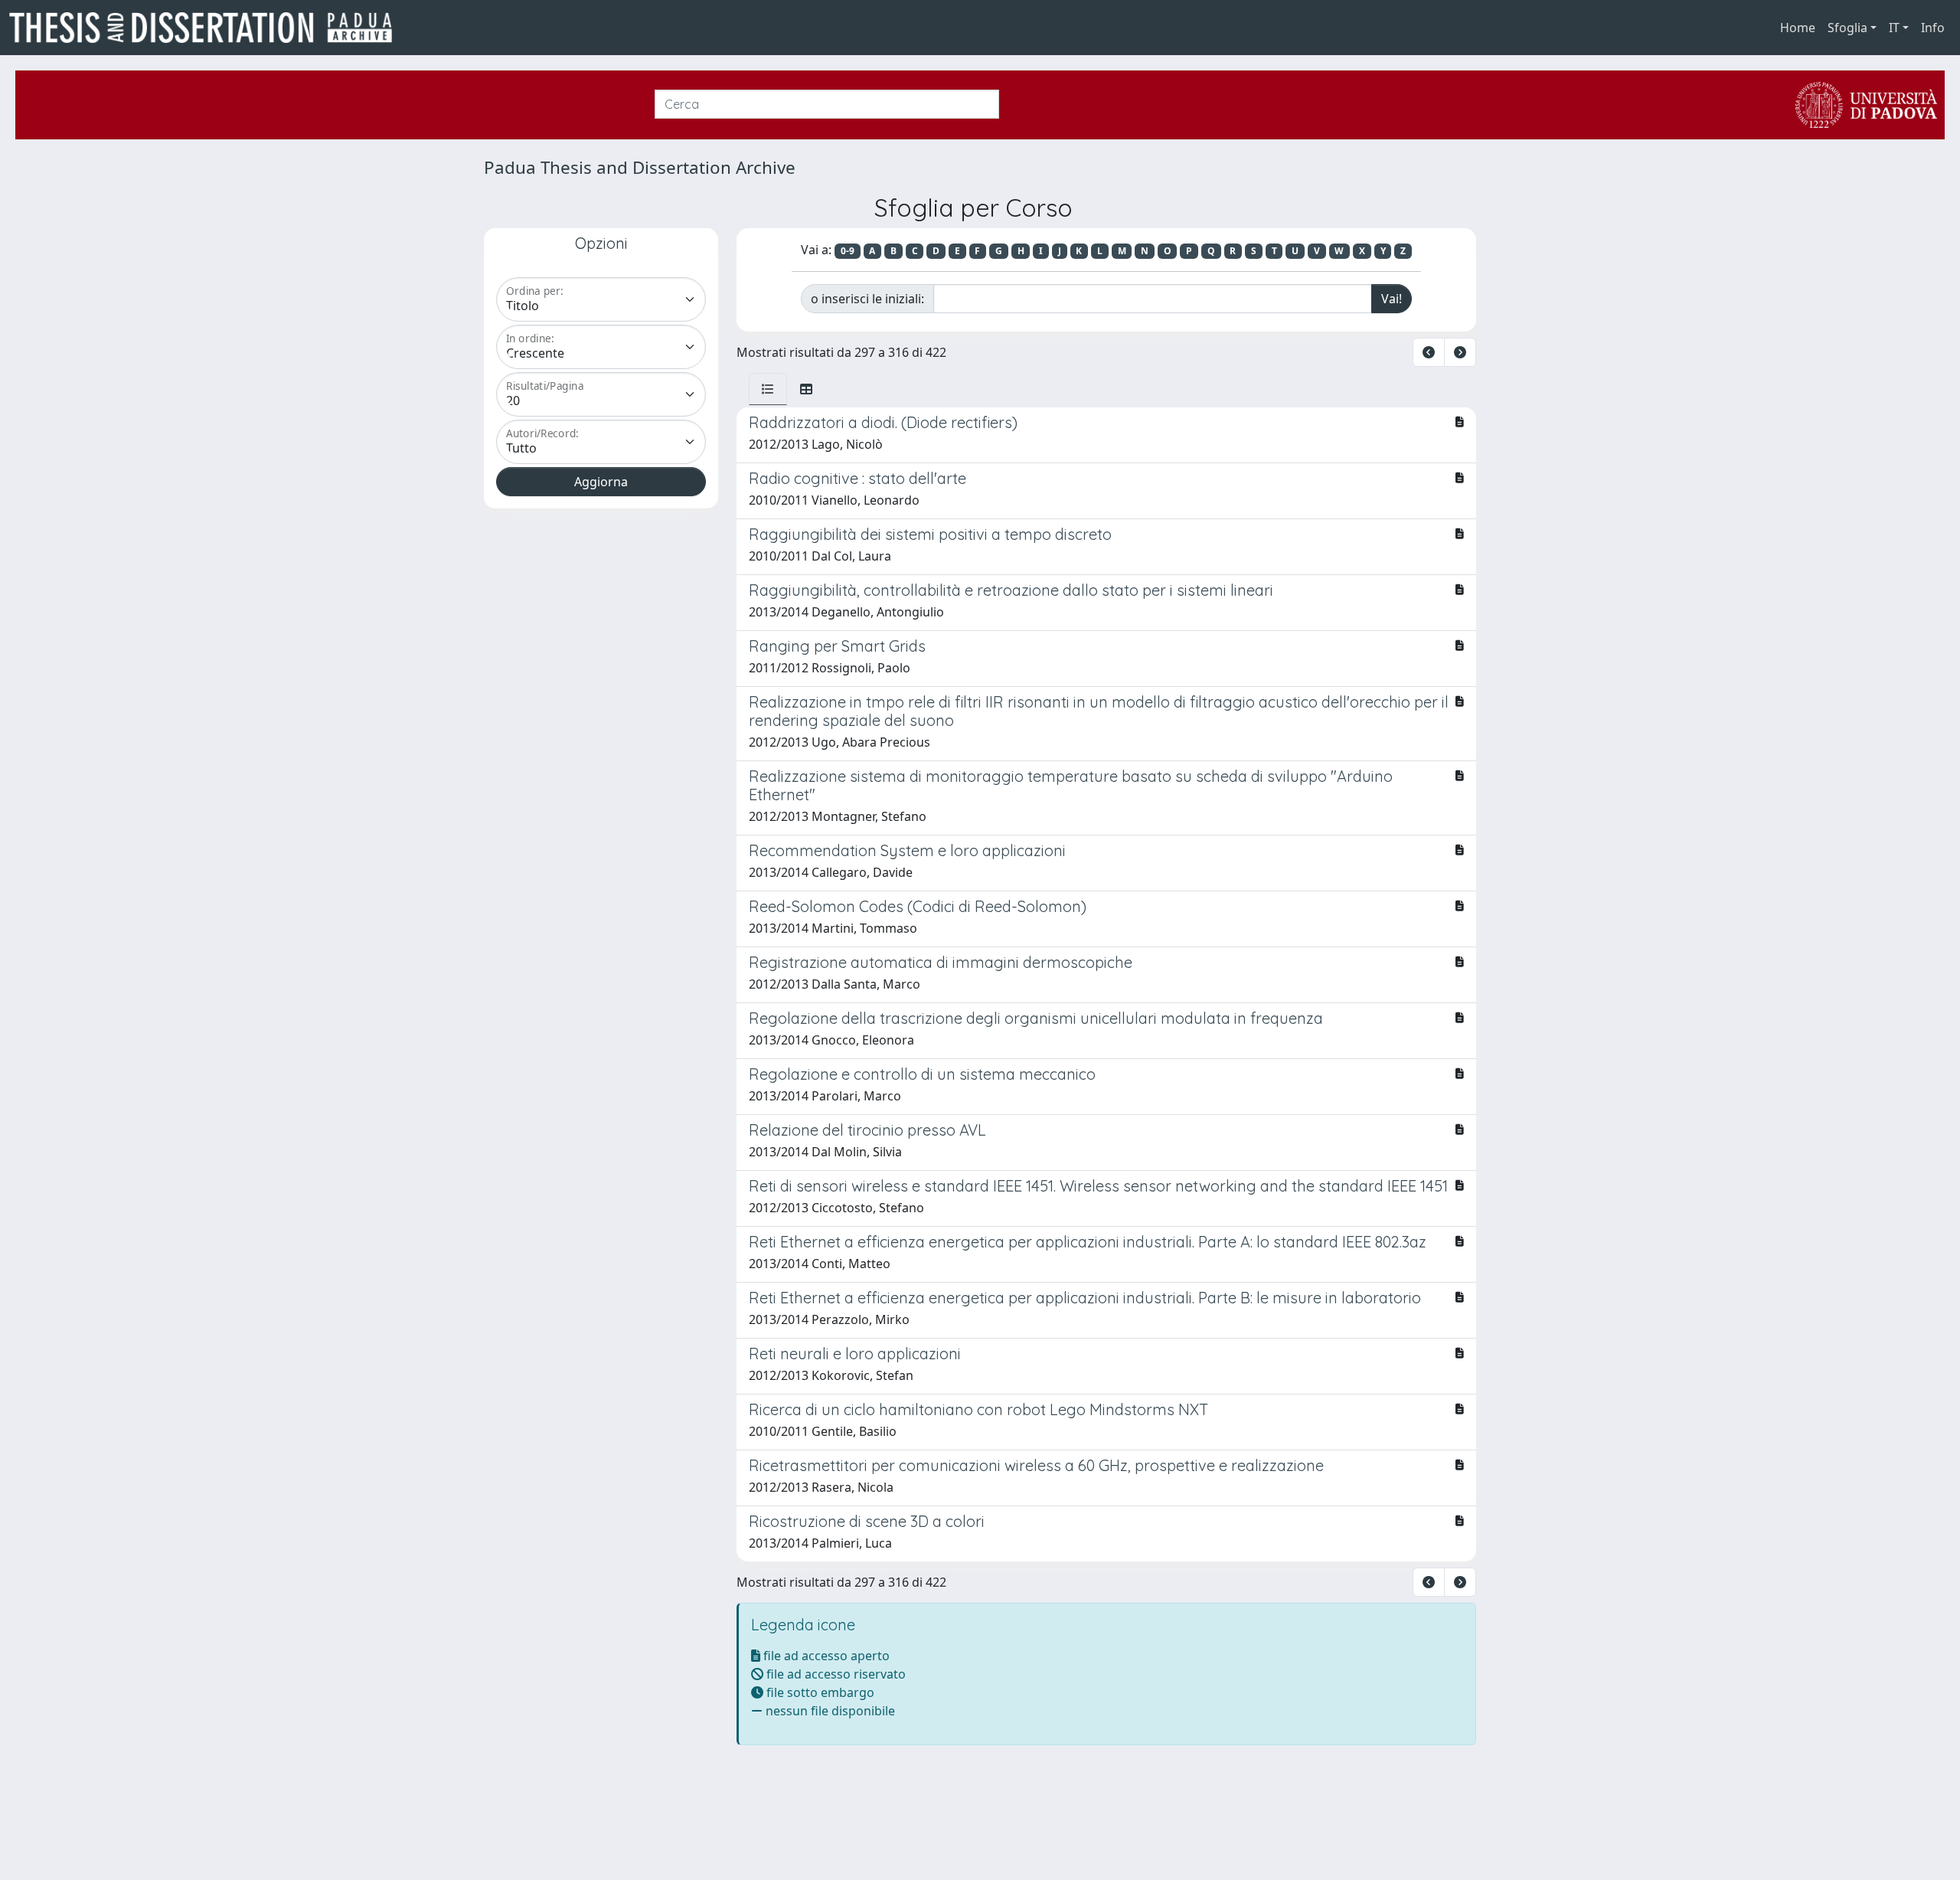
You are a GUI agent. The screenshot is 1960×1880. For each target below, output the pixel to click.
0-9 (848, 251)
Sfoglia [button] (1847, 28)
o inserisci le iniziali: (867, 299)
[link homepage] (207, 28)
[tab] (768, 389)
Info (1933, 28)
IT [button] (1894, 28)
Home (1798, 28)
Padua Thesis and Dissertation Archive (640, 167)
